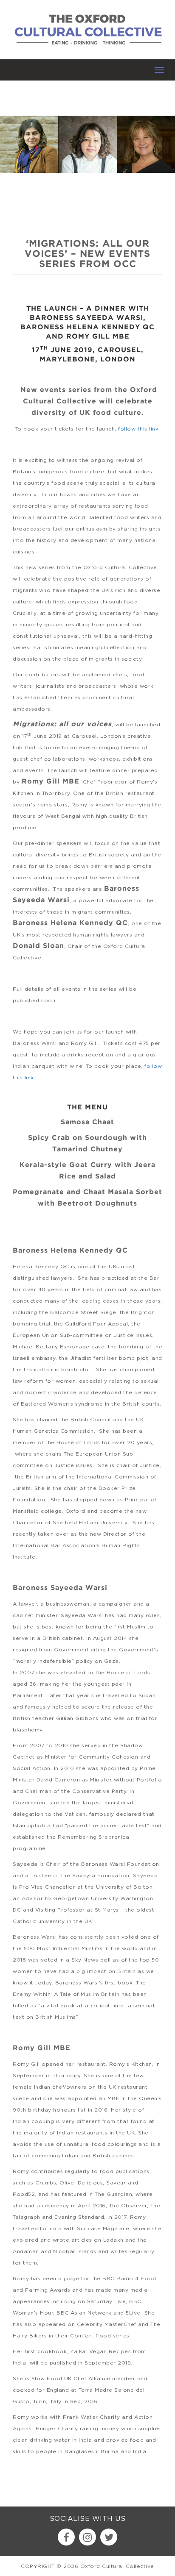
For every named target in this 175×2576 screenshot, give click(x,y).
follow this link (138, 429)
